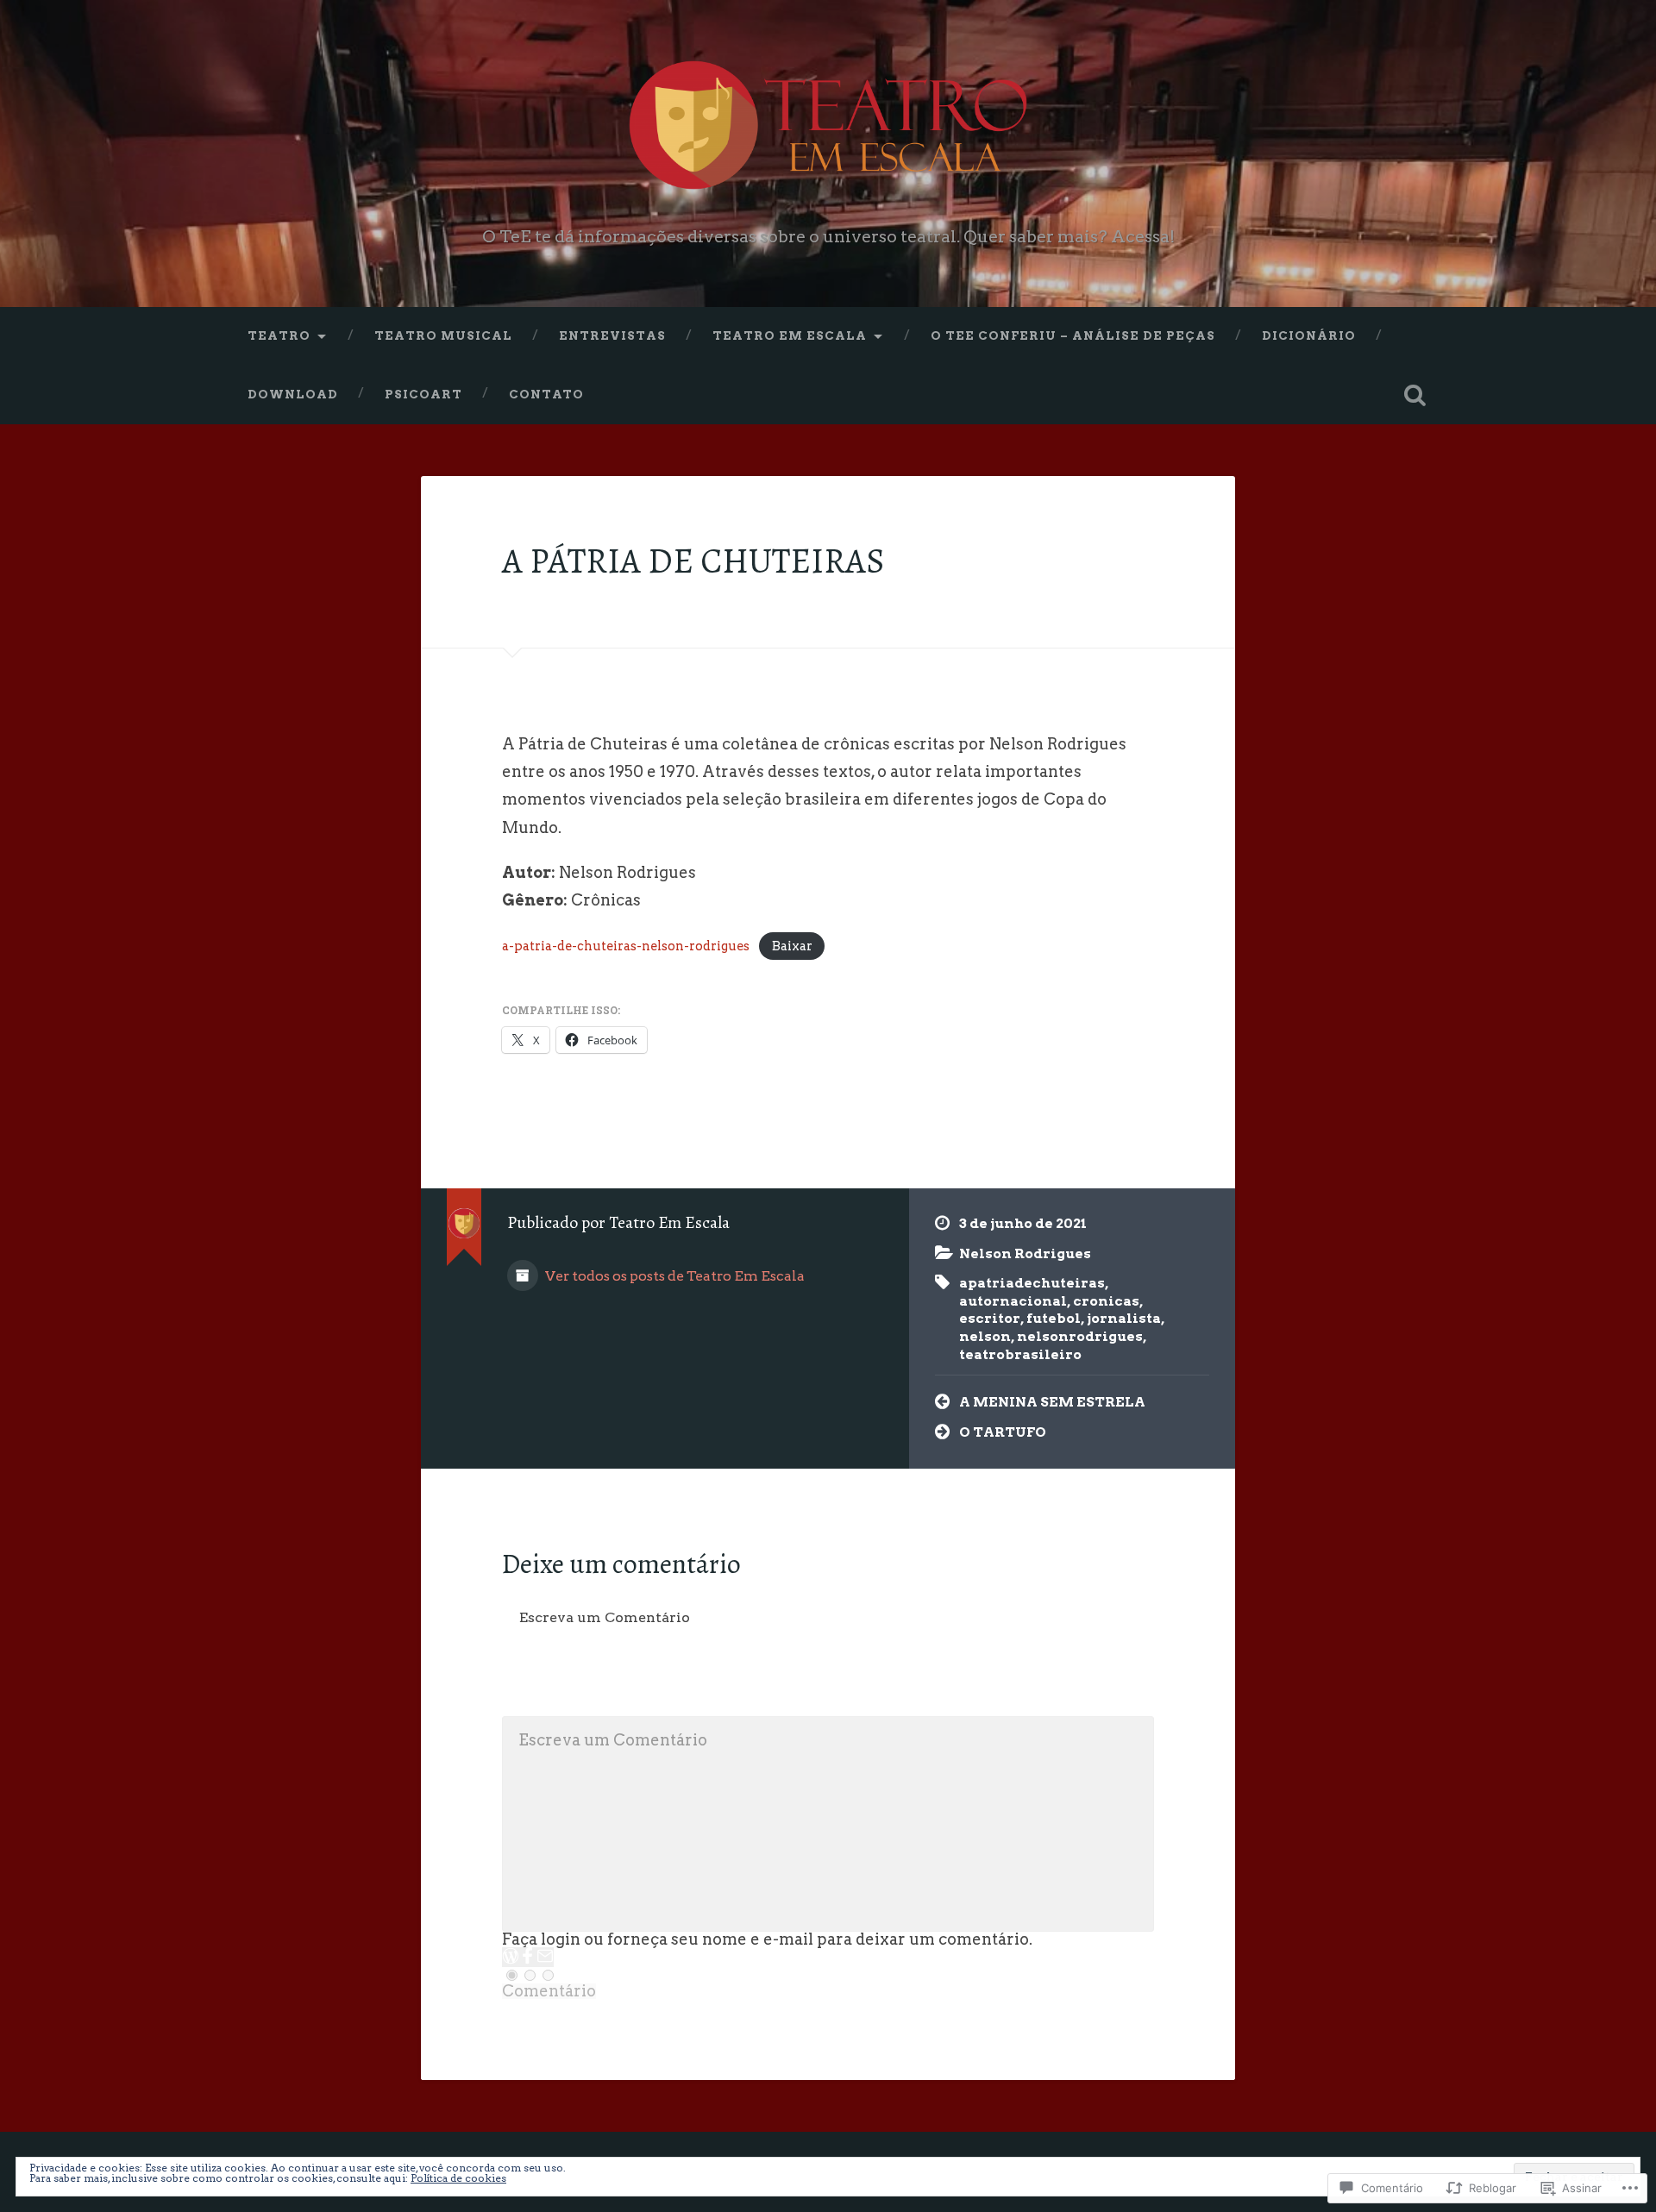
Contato (546, 394)
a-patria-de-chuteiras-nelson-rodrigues (626, 946)
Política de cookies (458, 2178)
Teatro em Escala (790, 335)
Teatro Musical (443, 335)
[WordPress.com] (511, 1957)
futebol (1054, 1318)
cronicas (1106, 1301)
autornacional (1013, 1301)
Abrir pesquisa (1414, 395)
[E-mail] (545, 1957)
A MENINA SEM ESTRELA (1052, 1402)
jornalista (1124, 1318)
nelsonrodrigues (1080, 1336)
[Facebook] (528, 1957)
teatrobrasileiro (1020, 1354)
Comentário (549, 1991)
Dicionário (1309, 335)
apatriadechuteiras (1032, 1283)
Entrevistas (612, 335)
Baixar (792, 946)
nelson (985, 1336)
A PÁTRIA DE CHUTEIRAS (693, 561)
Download (293, 394)
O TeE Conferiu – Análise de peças (1073, 335)
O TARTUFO (1003, 1432)
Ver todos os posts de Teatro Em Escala (674, 1276)
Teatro (279, 335)
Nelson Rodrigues (1025, 1253)
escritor (990, 1318)
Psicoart (423, 394)
